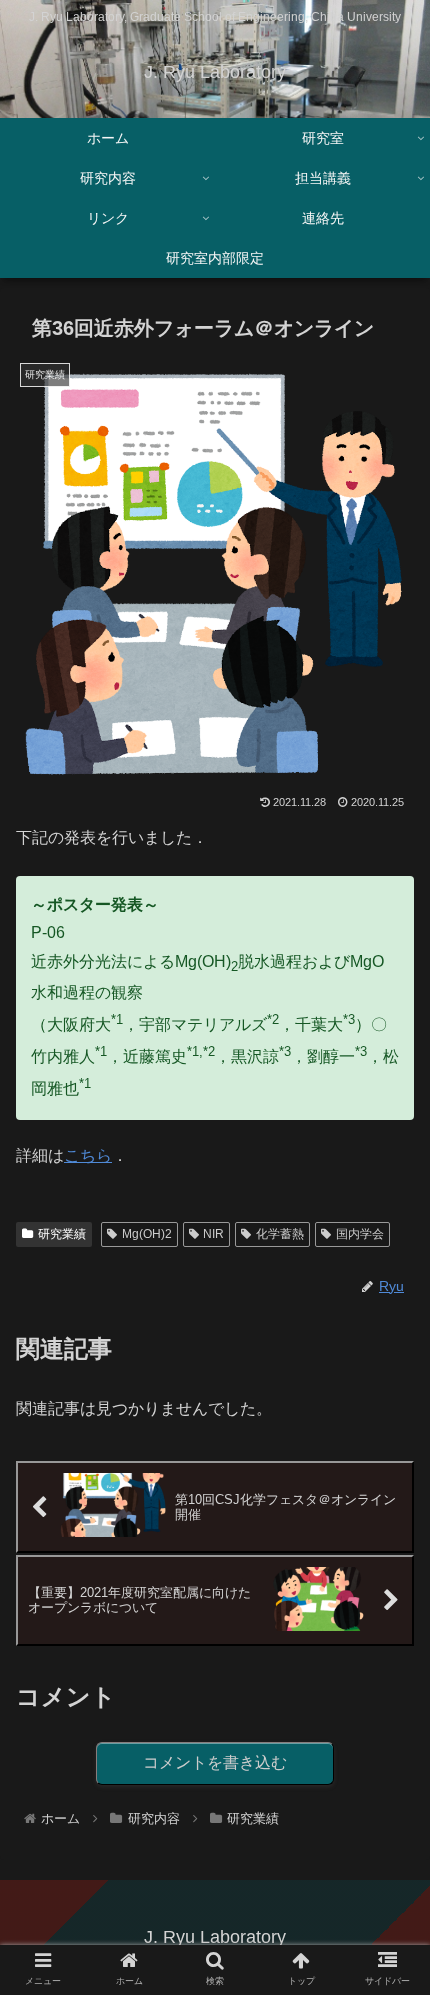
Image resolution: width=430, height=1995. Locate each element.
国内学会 (360, 1234)
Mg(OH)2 (147, 1234)
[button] (388, 1728)
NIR (213, 1234)
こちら (88, 1155)
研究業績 (62, 1234)
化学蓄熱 (280, 1234)
